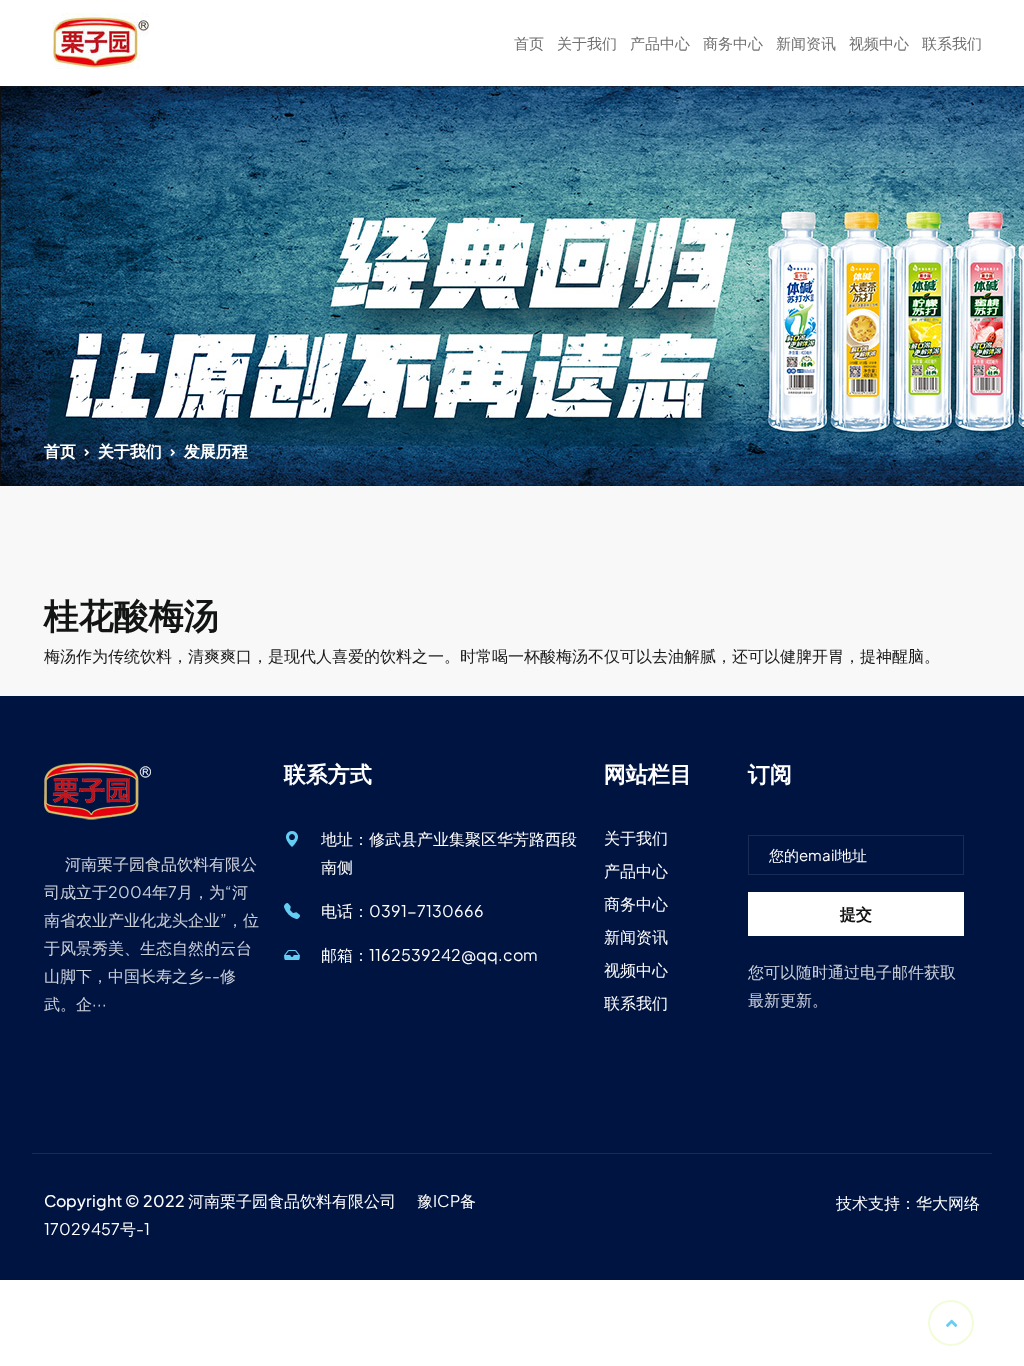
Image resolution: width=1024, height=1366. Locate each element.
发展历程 (216, 450)
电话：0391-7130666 (402, 910)
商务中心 (733, 42)
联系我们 (952, 42)
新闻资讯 (806, 42)
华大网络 (948, 1202)
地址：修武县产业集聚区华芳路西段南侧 (449, 852)
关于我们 (587, 42)
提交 (856, 913)
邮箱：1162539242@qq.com (429, 954)
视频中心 (879, 42)
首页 (529, 42)
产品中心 (660, 42)
